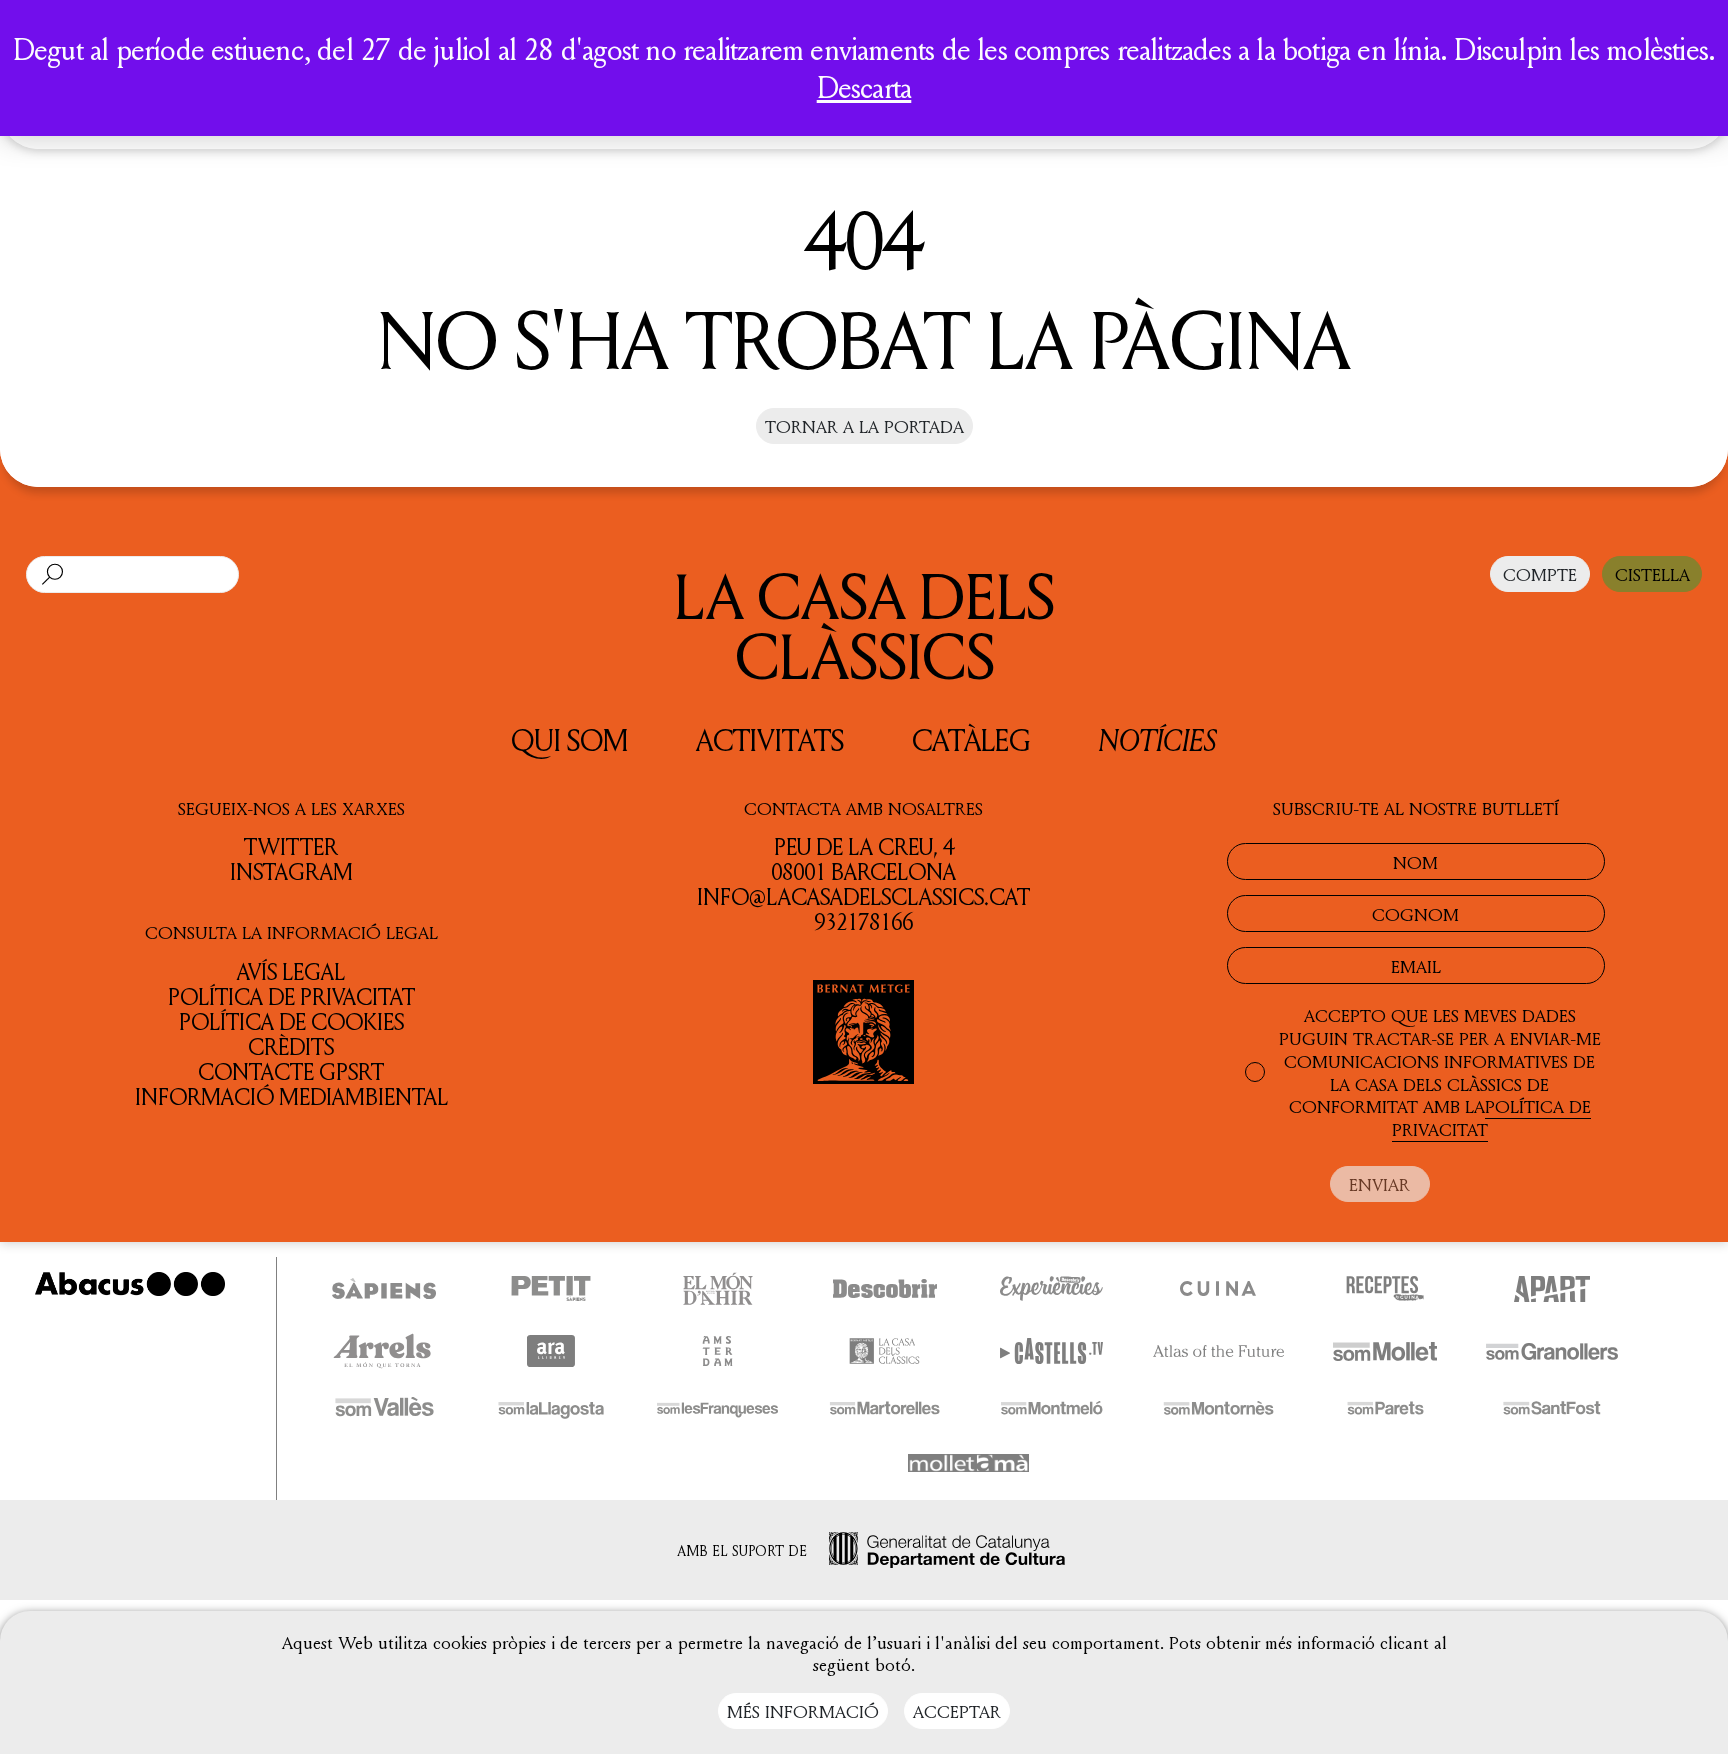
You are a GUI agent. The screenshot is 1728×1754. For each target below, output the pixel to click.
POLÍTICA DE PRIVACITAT (1491, 1117)
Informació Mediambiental (291, 1096)
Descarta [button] (864, 87)
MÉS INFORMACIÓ (803, 1711)
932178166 (863, 921)
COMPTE (1540, 574)
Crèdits (291, 1046)
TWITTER (291, 846)
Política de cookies (291, 1021)
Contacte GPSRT (291, 1071)
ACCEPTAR (957, 1711)
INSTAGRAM (291, 871)
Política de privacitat (291, 996)
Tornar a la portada (864, 426)
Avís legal (291, 970)
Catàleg (971, 738)
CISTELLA (1652, 574)
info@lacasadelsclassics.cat (863, 896)
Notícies (1157, 739)
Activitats (770, 738)
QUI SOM (569, 738)
